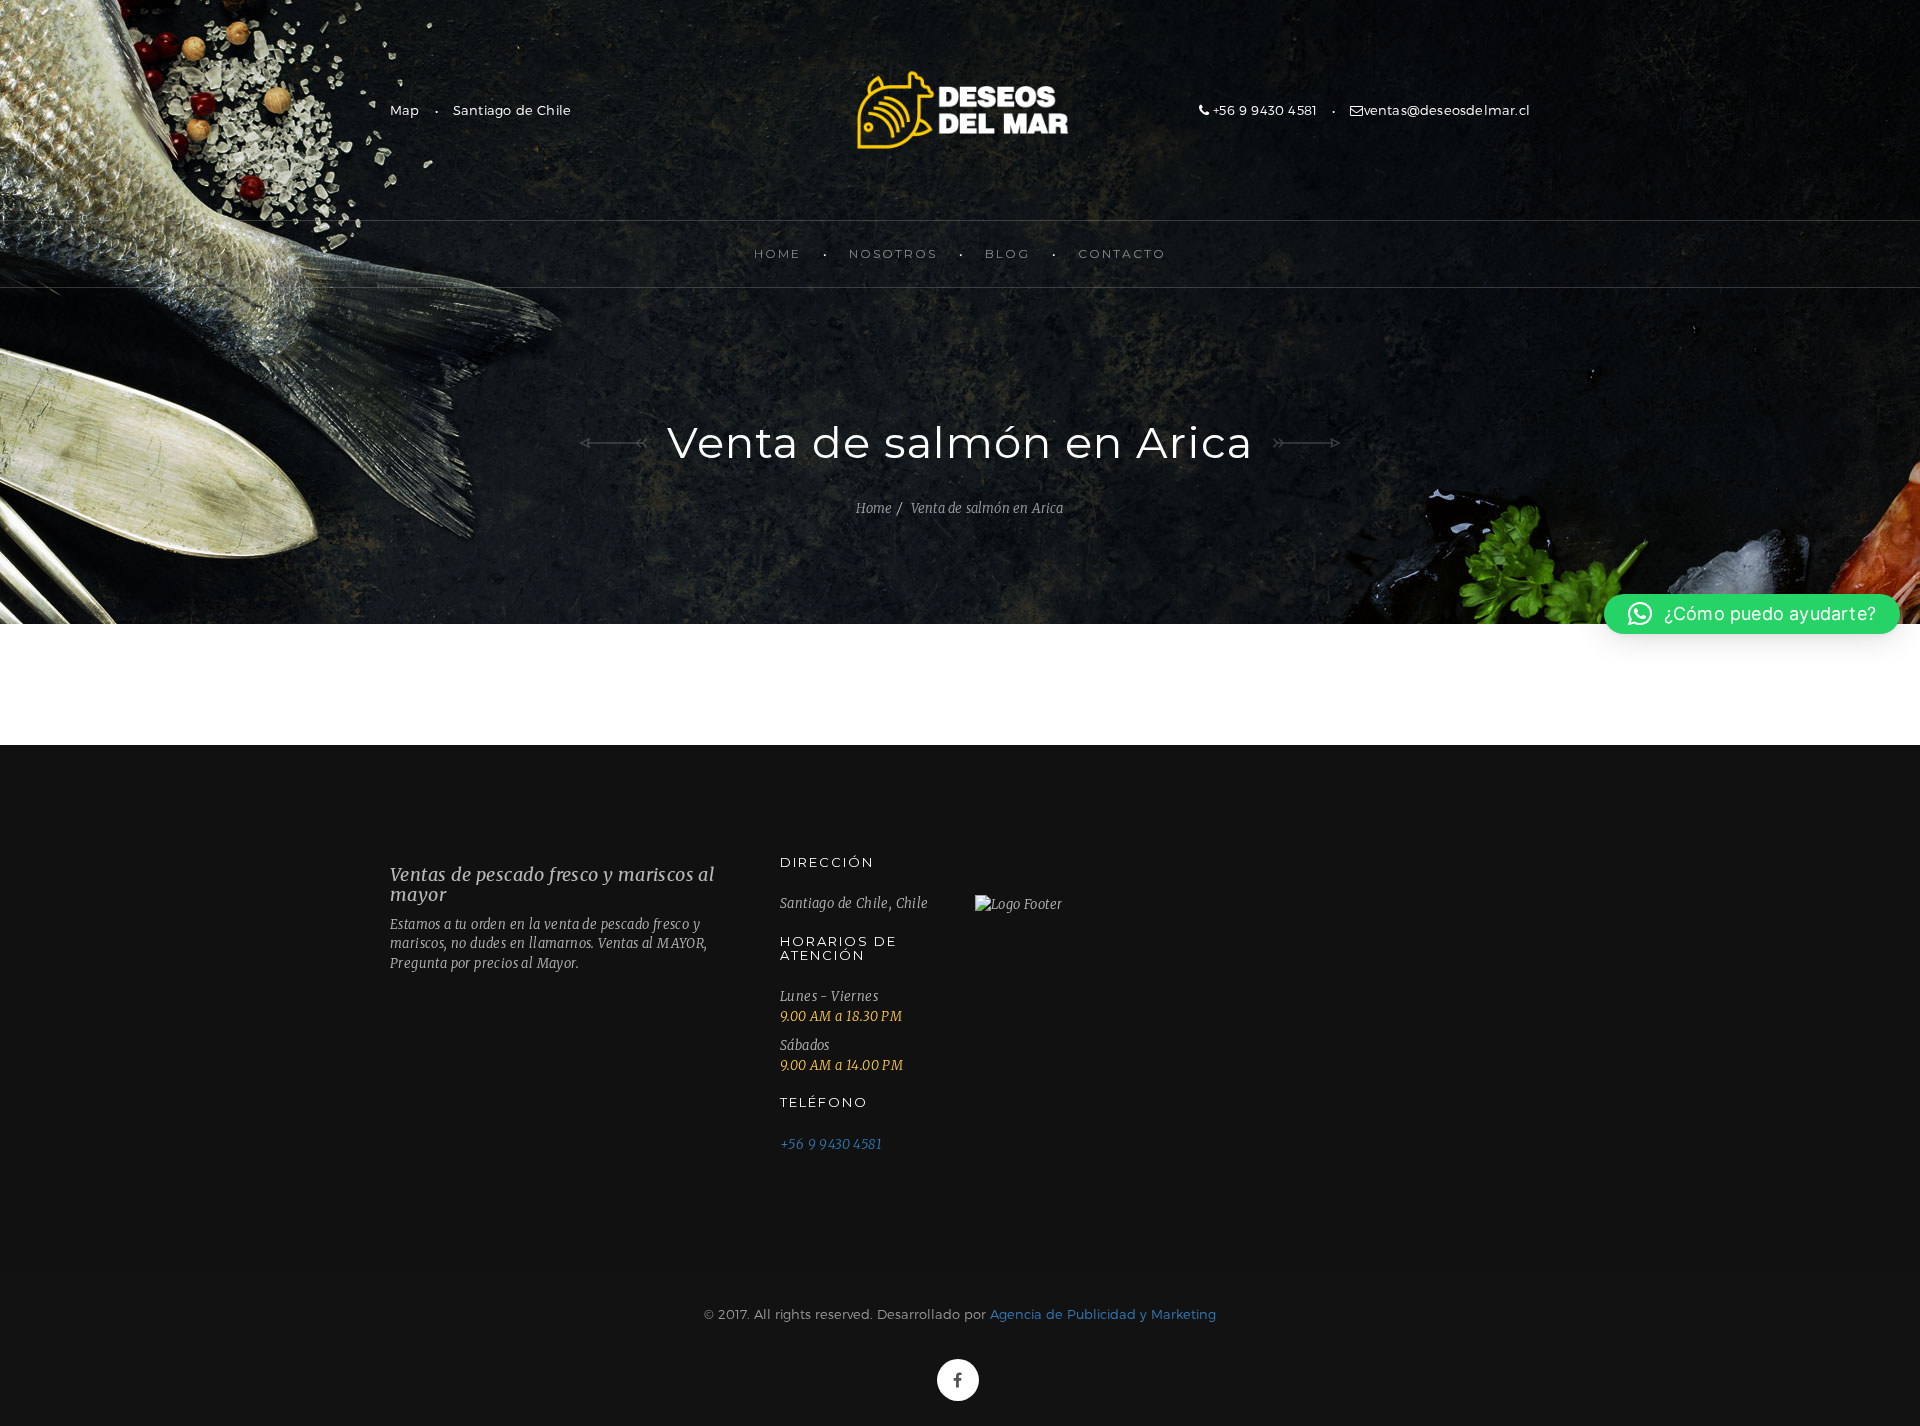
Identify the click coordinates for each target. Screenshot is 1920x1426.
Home (777, 253)
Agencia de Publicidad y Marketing (1103, 1314)
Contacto (1122, 253)
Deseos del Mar (960, 110)
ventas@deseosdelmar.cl (1447, 110)
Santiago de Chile (512, 110)
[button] (1752, 614)
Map (405, 110)
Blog (1007, 253)
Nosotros (893, 253)
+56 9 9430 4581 (1263, 110)
